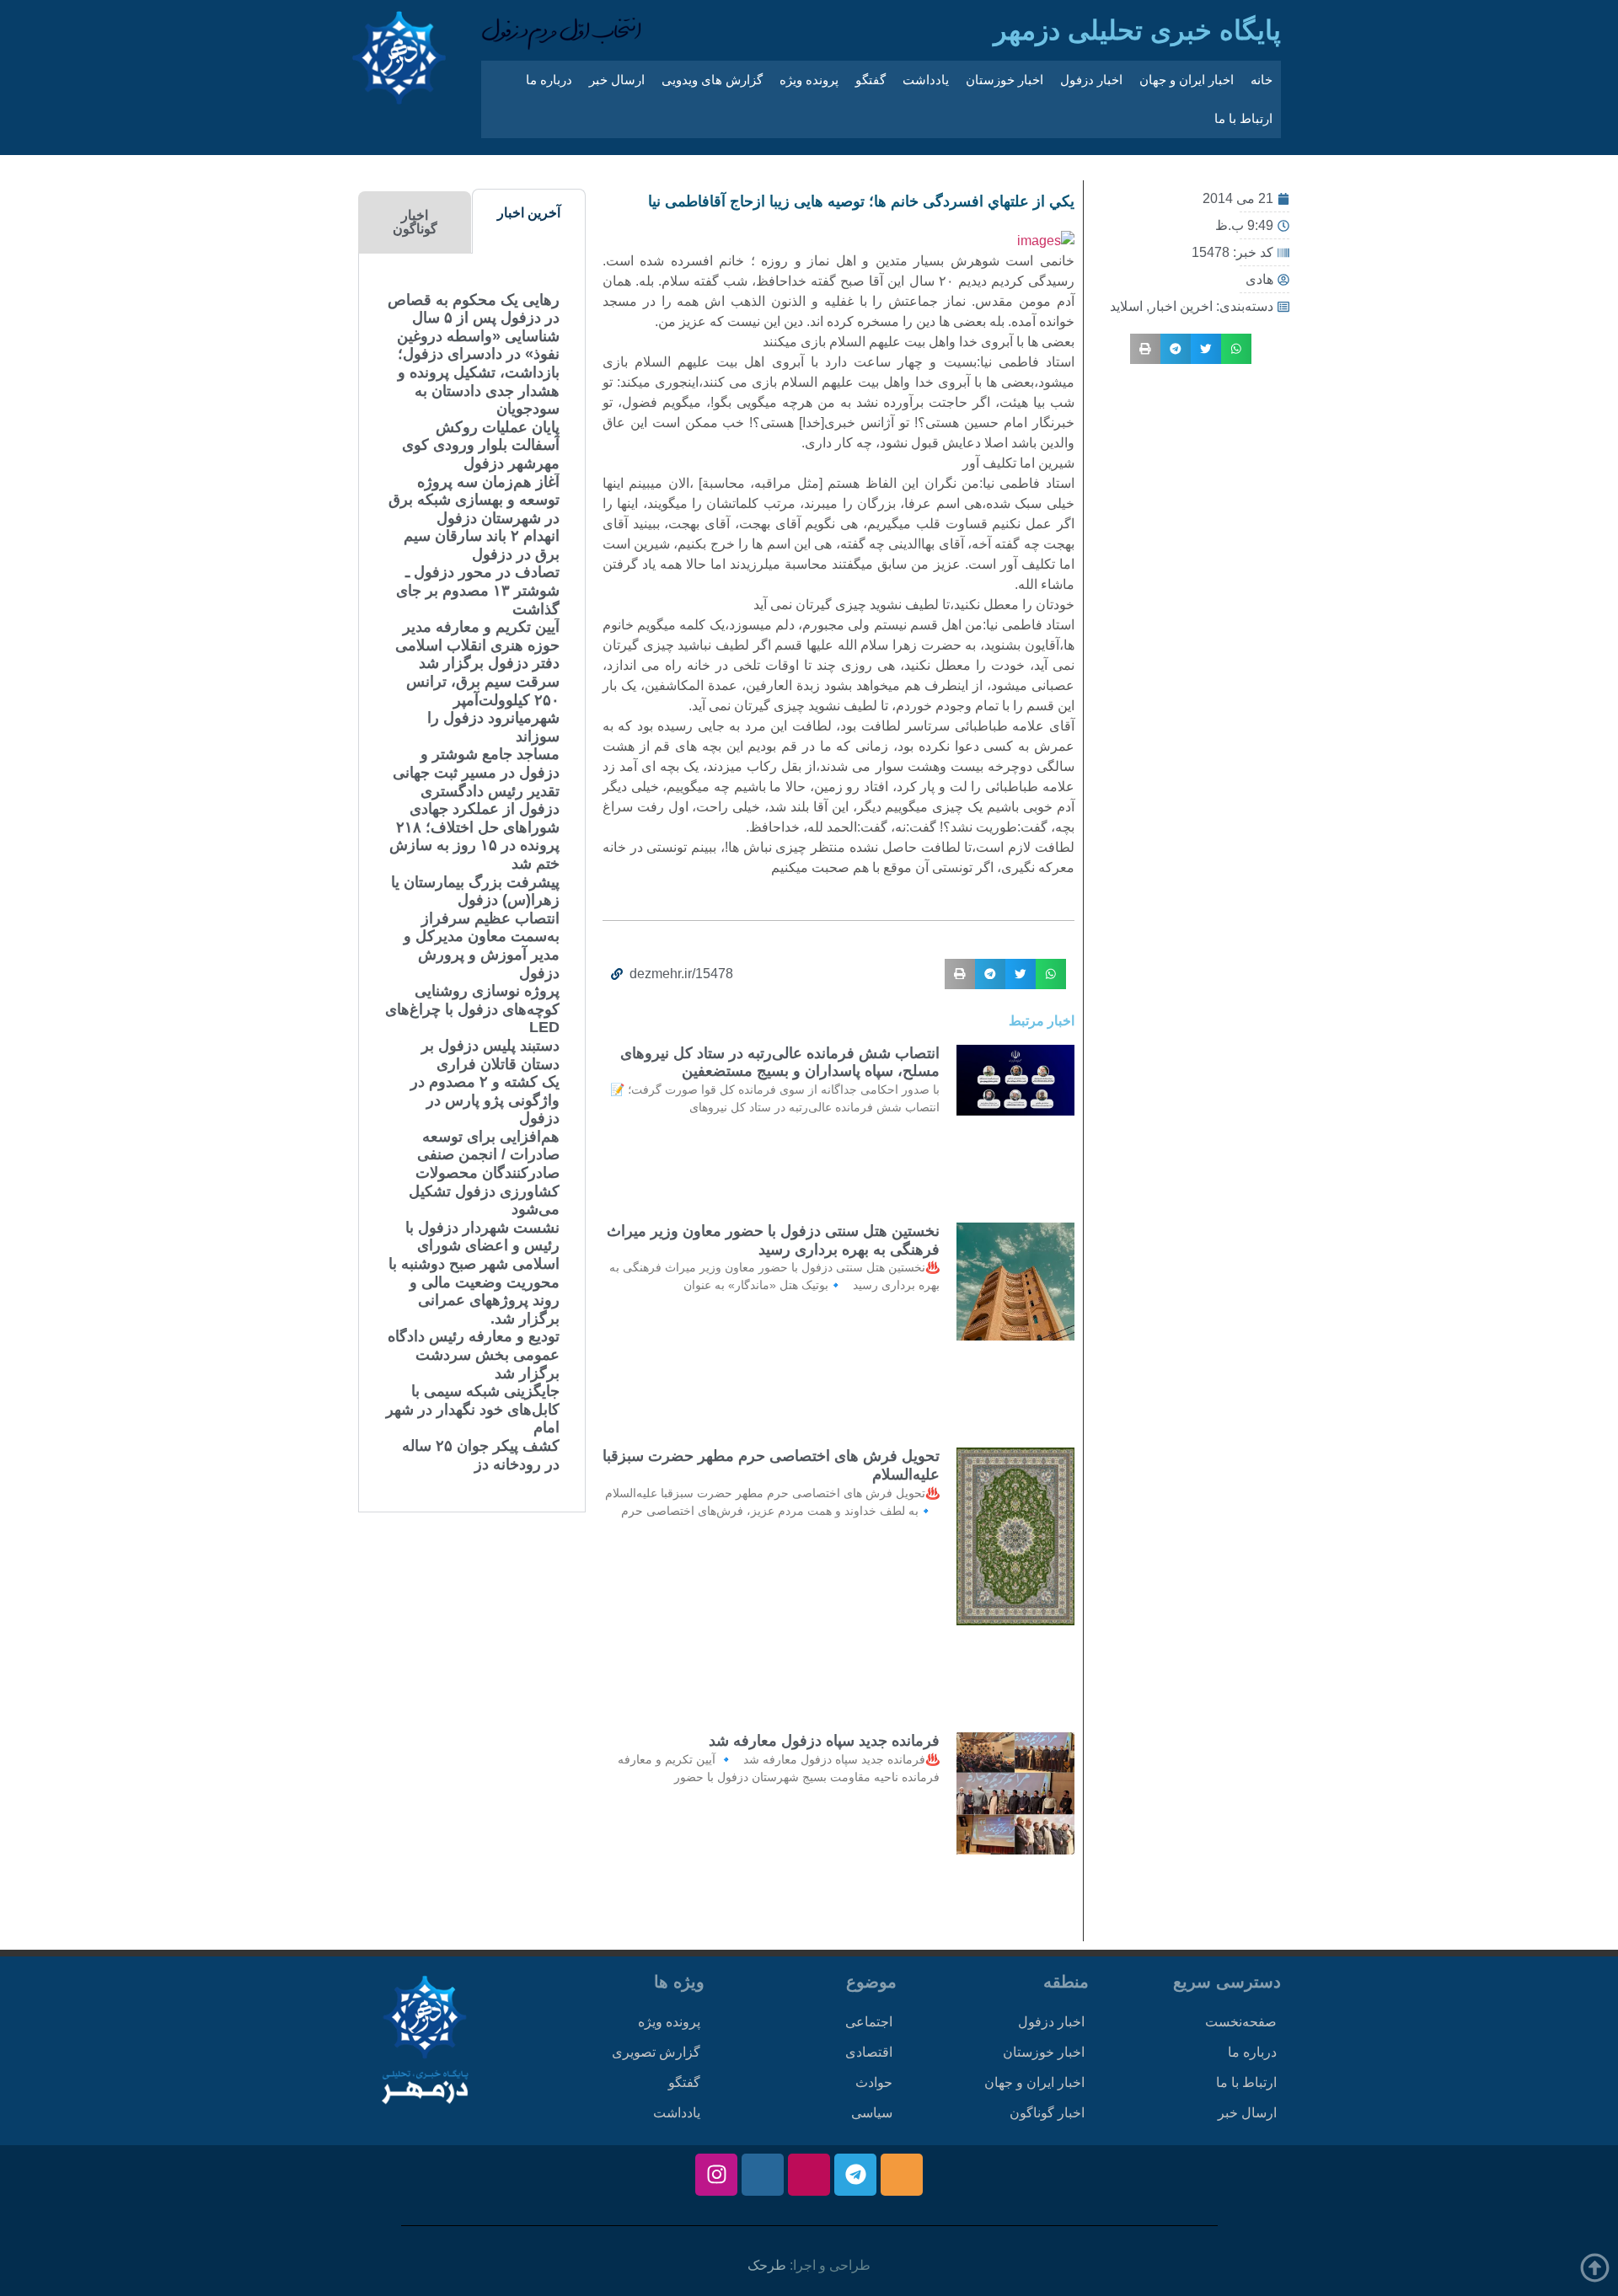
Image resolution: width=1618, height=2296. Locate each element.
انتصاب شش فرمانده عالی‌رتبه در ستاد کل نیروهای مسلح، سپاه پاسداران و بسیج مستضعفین (780, 1062)
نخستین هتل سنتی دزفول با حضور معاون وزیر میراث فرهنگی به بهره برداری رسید (773, 1240)
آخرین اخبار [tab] (529, 213)
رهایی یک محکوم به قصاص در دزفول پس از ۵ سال (474, 309)
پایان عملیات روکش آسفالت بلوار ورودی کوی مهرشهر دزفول (481, 445)
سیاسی (872, 2113)
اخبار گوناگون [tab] (415, 222)
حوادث (874, 2082)
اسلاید (1126, 306)
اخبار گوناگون (1047, 2113)
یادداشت (926, 80)
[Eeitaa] (902, 2175)
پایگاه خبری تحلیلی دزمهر (1137, 30)
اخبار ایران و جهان (1187, 80)
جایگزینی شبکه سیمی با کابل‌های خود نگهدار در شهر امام (473, 1409)
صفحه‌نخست (1241, 2022)
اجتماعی (869, 2022)
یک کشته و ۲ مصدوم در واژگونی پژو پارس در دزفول (485, 1100)
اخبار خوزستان (1005, 80)
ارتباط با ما (1243, 118)
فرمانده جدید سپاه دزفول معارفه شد (824, 1741)
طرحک (767, 2265)
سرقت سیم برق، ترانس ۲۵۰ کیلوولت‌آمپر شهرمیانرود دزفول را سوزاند (483, 709)
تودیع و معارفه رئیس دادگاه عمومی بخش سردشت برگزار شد (474, 1354)
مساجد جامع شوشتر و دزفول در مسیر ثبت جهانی (476, 763)
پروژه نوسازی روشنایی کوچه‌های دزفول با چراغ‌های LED (472, 1009)
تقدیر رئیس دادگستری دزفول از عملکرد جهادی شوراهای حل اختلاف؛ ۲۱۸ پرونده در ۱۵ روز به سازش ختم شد (474, 827)
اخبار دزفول (1091, 80)
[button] (1236, 349)
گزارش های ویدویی (712, 80)
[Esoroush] (763, 2175)
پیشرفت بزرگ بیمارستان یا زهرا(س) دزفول (475, 891)
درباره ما (549, 80)
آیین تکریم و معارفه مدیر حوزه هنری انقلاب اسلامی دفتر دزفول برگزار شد (477, 645)
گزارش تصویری (656, 2052)
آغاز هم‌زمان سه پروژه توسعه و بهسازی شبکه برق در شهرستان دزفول (474, 500)
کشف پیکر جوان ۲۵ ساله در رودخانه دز (481, 1455)
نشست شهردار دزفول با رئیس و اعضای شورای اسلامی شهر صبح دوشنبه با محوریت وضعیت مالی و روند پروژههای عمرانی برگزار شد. (474, 1273)
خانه (1262, 80)
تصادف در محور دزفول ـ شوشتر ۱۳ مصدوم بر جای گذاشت (478, 590)
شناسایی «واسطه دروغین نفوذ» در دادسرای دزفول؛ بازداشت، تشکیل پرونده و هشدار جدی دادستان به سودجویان (478, 372)
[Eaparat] (809, 2175)
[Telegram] (855, 2175)
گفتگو (871, 80)
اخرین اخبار (1181, 306)
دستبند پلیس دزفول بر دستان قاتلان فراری (490, 1055)
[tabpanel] (472, 883)
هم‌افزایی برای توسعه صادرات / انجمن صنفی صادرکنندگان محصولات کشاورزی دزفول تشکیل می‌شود (484, 1173)
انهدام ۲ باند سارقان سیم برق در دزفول (482, 545)
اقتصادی (869, 2052)
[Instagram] (716, 2175)
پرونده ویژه (809, 80)
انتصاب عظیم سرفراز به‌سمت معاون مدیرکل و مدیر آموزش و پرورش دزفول (482, 946)
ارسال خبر (617, 80)
